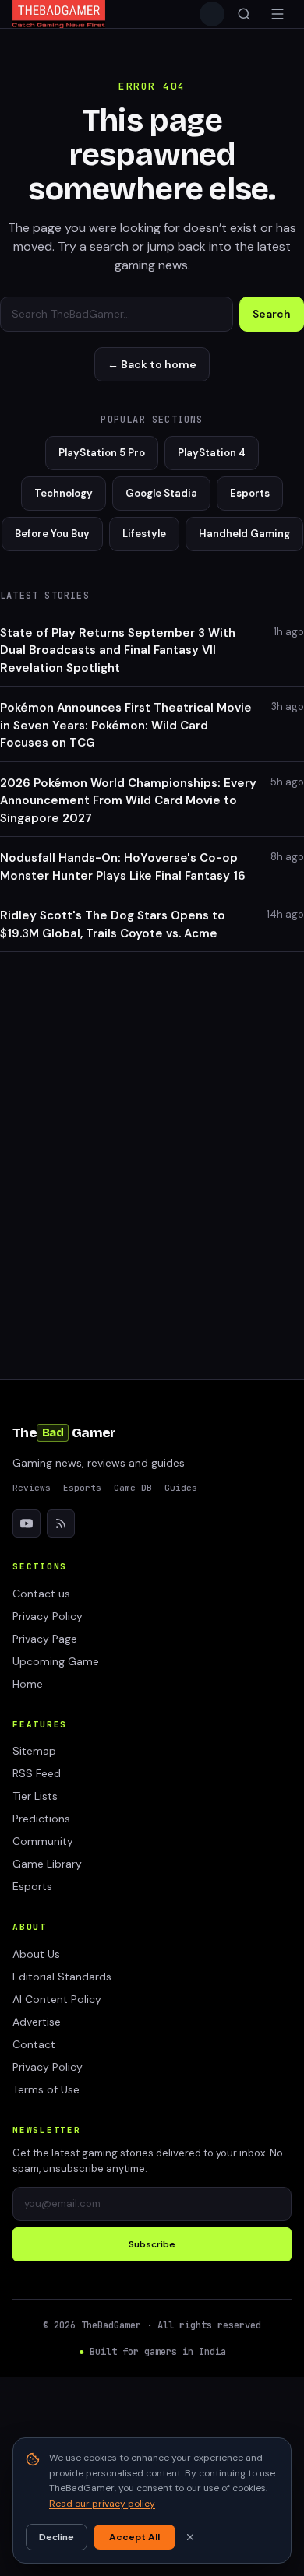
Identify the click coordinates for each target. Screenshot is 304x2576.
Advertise (37, 2022)
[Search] (244, 14)
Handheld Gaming (244, 534)
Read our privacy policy (102, 2504)
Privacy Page (45, 1639)
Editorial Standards (62, 1977)
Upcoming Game (56, 1661)
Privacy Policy (48, 1616)
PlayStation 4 (212, 453)
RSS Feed (37, 1773)
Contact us (41, 1594)
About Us (36, 1954)
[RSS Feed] (61, 1523)
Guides (181, 1488)
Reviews (32, 1488)
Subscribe (152, 2244)
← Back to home (152, 364)
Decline (57, 2537)
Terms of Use (46, 2089)
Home (28, 1684)
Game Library (47, 1864)
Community (43, 1841)
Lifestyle (144, 534)
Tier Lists (35, 1796)
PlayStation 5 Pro (102, 453)
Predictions (41, 1819)
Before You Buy (52, 534)
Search (272, 314)
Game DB (133, 1488)
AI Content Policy (57, 1999)
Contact (34, 2044)
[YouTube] (27, 1523)
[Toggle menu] (277, 14)
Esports (250, 493)
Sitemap (34, 1751)
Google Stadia (161, 493)
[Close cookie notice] (190, 2537)
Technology (64, 493)
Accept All (134, 2537)
